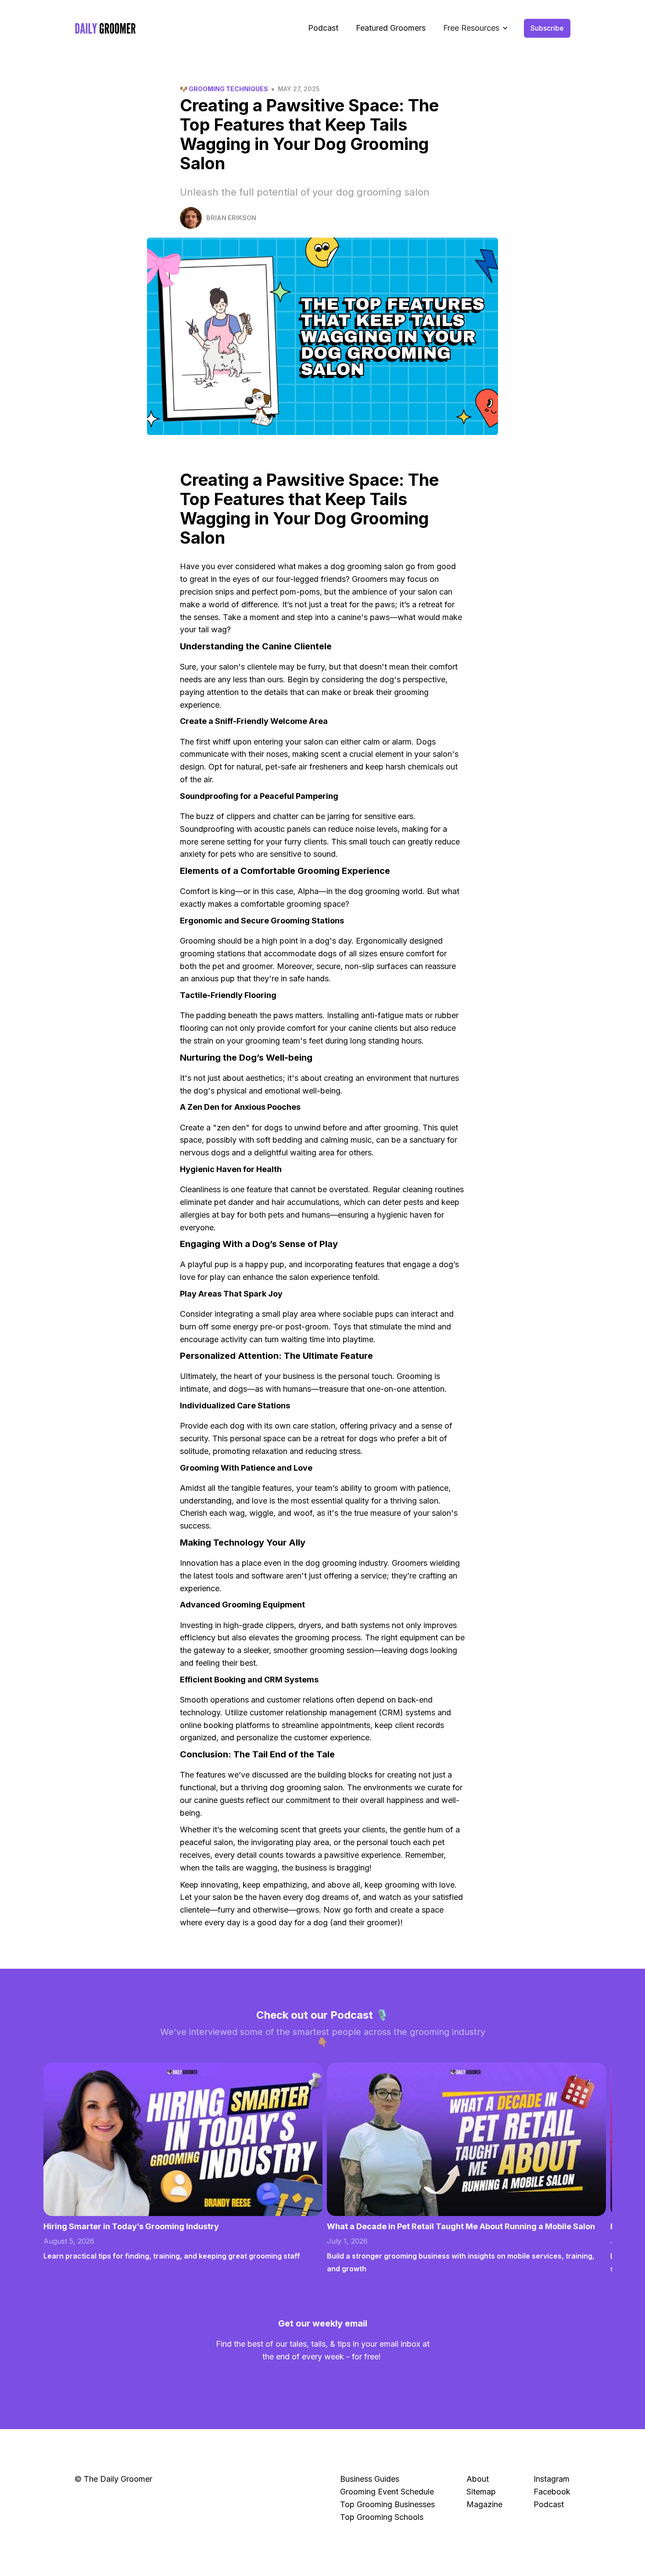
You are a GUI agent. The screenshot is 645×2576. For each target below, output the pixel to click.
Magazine (484, 2504)
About (478, 2479)
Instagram (552, 2479)
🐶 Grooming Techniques (224, 89)
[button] (476, 28)
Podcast (323, 28)
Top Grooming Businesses (387, 2504)
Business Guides (370, 2479)
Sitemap (481, 2492)
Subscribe (547, 28)
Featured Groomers (391, 28)
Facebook (552, 2492)
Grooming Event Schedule (387, 2492)
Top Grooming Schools (382, 2517)
